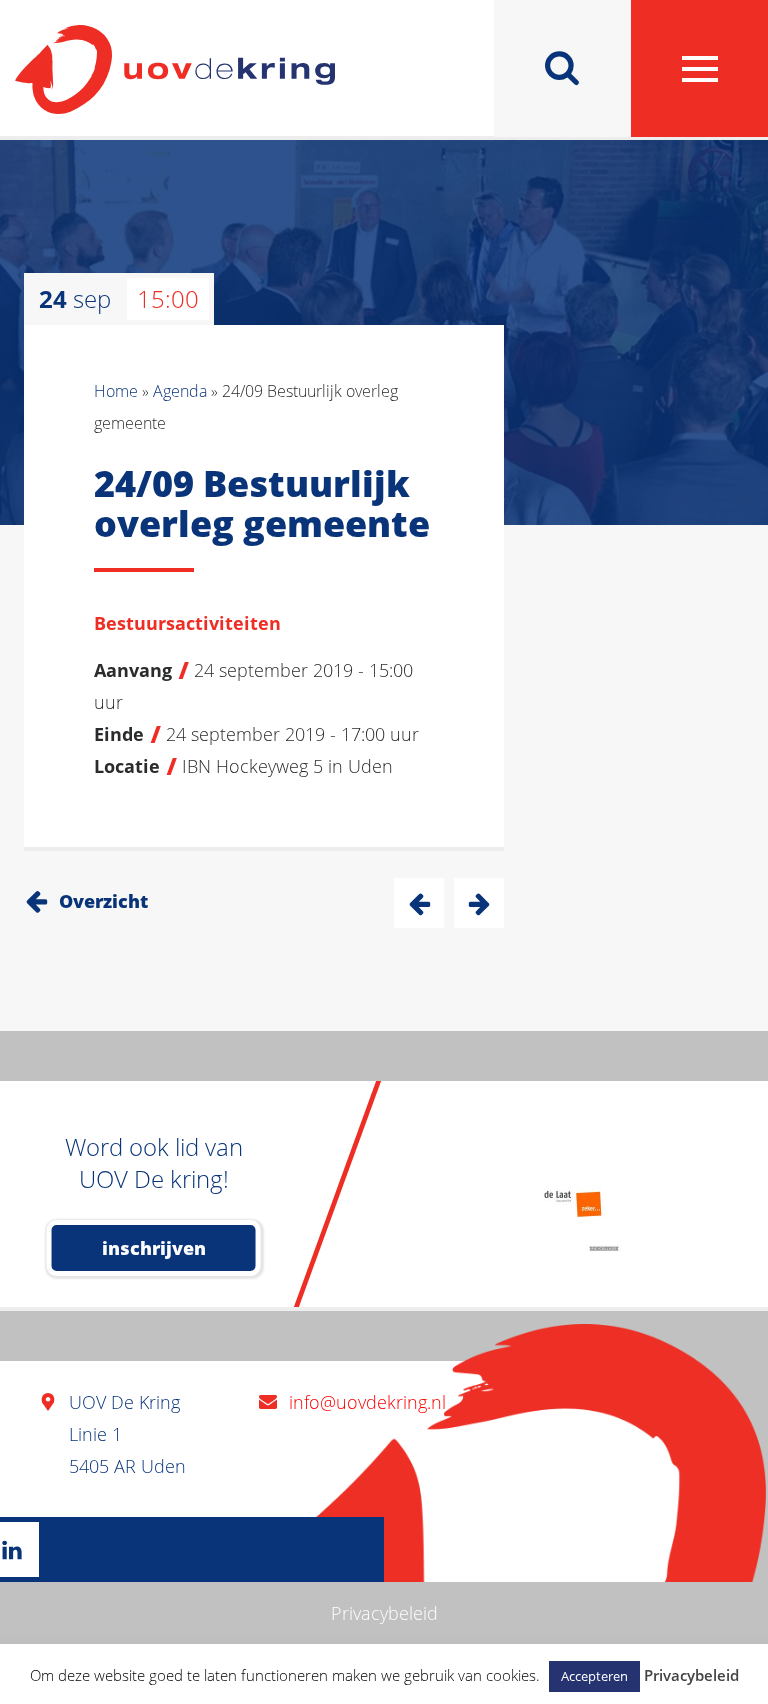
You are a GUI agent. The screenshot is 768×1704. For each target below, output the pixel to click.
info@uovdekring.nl (367, 1402)
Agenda (180, 391)
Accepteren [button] (594, 1676)
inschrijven (154, 1248)
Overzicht (103, 901)
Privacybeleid (384, 1613)
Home (116, 391)
